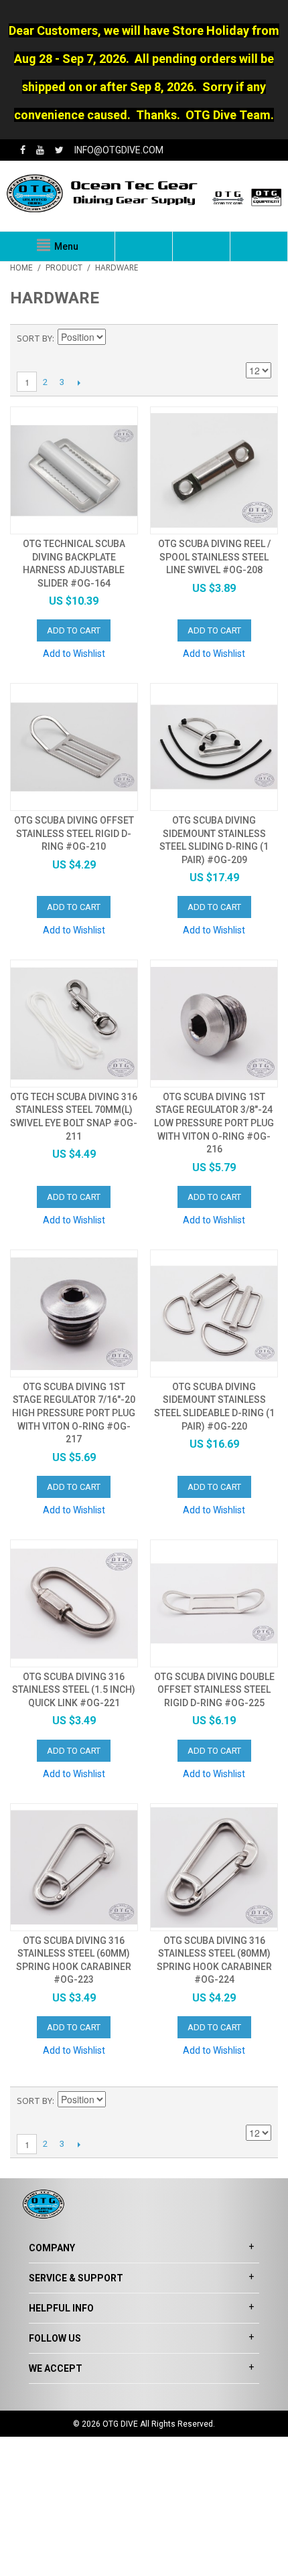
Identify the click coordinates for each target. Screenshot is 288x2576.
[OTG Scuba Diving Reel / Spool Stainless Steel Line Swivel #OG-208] (214, 470)
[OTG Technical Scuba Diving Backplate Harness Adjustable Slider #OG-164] (74, 470)
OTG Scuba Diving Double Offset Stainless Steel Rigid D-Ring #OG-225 (214, 1690)
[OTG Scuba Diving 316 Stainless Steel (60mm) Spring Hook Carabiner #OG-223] (74, 1867)
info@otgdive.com (119, 150)
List (261, 338)
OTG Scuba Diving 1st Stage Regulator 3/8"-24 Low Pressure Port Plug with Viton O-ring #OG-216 (214, 1123)
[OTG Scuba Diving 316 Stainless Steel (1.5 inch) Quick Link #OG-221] (74, 1603)
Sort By (34, 338)
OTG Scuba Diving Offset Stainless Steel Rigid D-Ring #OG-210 (74, 833)
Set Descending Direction (118, 338)
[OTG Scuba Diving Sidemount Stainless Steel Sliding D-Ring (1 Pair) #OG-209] (214, 747)
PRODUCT (64, 268)
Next (79, 382)
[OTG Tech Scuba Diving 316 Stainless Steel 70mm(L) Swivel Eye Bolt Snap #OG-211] (74, 1024)
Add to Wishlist (74, 654)
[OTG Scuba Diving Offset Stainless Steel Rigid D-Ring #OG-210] (74, 747)
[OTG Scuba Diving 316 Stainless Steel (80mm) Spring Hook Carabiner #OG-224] (214, 1867)
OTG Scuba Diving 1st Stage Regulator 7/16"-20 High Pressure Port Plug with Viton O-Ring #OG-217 (74, 1413)
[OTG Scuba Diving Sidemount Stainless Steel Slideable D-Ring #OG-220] (214, 1313)
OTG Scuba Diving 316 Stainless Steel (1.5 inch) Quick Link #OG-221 (74, 1690)
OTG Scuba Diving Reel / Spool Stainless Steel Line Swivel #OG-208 (214, 557)
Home (21, 268)
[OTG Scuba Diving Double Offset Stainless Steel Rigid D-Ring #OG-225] (214, 1603)
